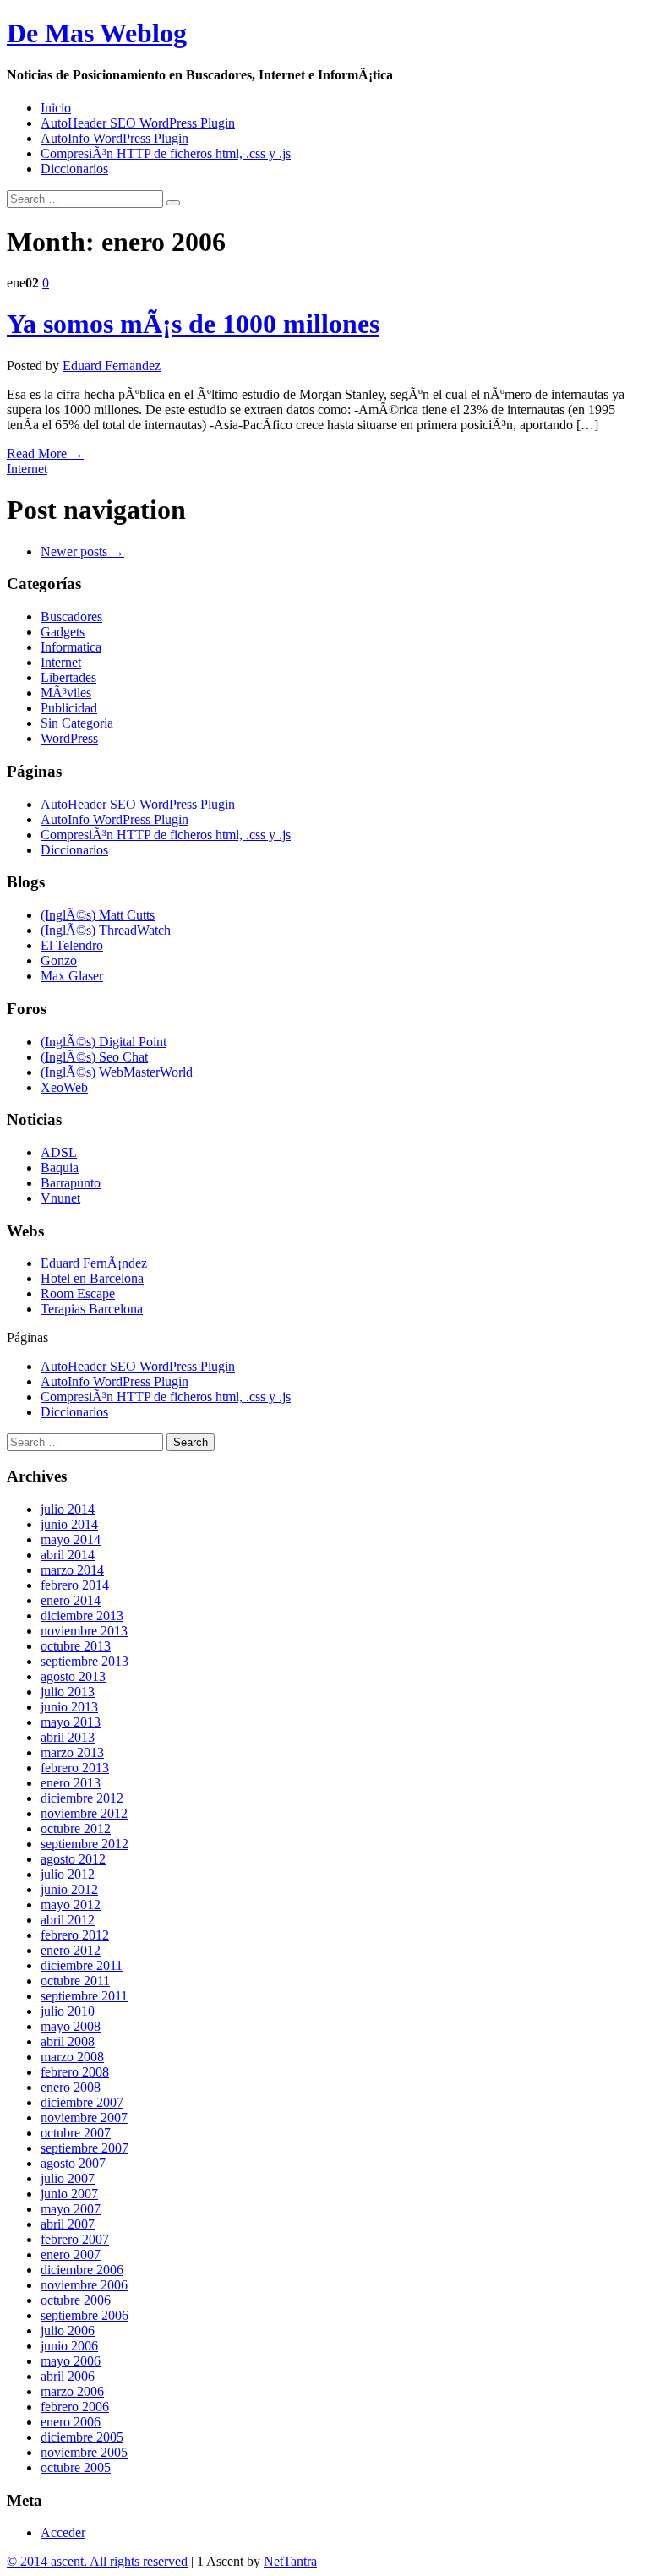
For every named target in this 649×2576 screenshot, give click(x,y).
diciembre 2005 (82, 2437)
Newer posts (82, 551)
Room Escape (78, 1293)
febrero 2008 (75, 2072)
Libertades (68, 677)
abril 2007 (68, 2224)
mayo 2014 (71, 1539)
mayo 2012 (71, 1905)
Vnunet (60, 1198)
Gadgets (63, 632)
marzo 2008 (72, 2057)
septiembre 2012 (85, 1844)
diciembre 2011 (82, 1965)
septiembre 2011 (84, 1996)
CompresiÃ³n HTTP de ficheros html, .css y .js (166, 153)
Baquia (60, 1168)
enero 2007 (71, 2254)
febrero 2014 (75, 1585)
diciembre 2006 (82, 2270)
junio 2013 (69, 1707)
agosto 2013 (73, 1676)
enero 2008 (71, 2087)
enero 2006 (71, 2422)
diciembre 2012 (82, 1798)
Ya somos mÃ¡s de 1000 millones (193, 324)
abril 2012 (68, 1920)
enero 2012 (71, 1950)
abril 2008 (68, 2041)
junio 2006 (69, 2346)
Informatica (71, 647)
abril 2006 (68, 2376)
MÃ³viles (66, 693)
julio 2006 (68, 2330)
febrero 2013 (75, 1768)
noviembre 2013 (84, 1631)
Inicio (56, 108)
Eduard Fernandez (112, 366)
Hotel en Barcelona (92, 1278)
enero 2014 (71, 1600)
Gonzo (59, 961)
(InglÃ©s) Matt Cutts (98, 915)
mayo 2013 (71, 1722)
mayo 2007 (71, 2209)
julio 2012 (68, 1874)
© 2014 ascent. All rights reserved (97, 2561)
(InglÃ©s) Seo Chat (94, 1057)
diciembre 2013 (82, 1615)
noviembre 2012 (84, 1813)
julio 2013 (68, 1692)
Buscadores (71, 617)
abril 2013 (68, 1737)
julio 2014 (68, 1509)
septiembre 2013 (85, 1661)
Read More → (45, 453)
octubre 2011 (75, 1981)
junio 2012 (69, 1889)
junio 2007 (69, 2194)
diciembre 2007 (82, 2102)
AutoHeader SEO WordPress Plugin (138, 123)
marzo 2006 (72, 2391)
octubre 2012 (76, 1828)
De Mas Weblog (97, 33)
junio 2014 (69, 1524)
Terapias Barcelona (92, 1309)
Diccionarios (74, 169)
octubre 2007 (76, 2133)
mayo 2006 (71, 2361)
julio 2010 (68, 2011)
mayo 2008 (71, 2026)
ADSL (59, 1152)
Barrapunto (71, 1183)
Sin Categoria (77, 723)
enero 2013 (71, 1783)
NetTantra (290, 2561)
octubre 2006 (76, 2300)
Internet (27, 469)
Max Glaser (72, 976)
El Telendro (72, 945)
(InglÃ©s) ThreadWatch (106, 930)
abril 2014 (68, 1555)
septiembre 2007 (85, 2148)
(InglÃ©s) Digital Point (104, 1042)
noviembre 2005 (84, 2452)
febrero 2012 (75, 1935)
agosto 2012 (73, 1859)
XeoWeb (64, 1087)
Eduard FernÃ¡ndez (94, 1263)
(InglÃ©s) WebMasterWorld (117, 1072)
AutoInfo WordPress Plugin (115, 138)
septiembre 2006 (85, 2315)
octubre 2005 (76, 2467)
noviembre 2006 (84, 2285)
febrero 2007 (75, 2239)
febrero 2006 (75, 2407)
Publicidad (69, 708)
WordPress (69, 738)
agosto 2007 (73, 2163)
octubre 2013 (76, 1646)
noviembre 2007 (84, 2118)
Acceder (63, 2532)
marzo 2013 (72, 1752)
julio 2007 (68, 2178)
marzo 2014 (72, 1570)
